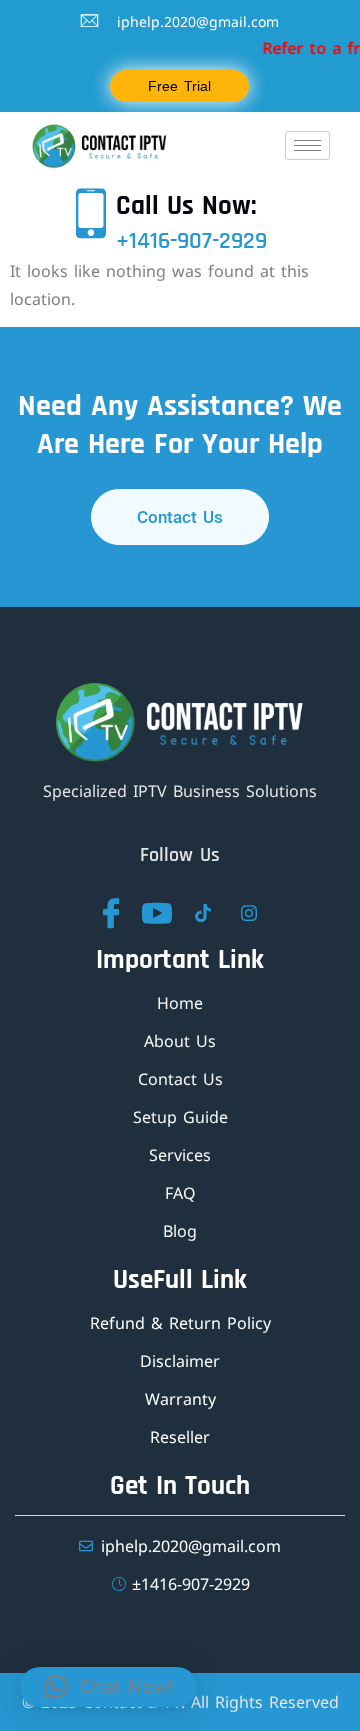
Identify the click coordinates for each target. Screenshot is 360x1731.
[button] (108, 1687)
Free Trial (179, 86)
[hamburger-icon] (307, 145)
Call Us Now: (186, 206)
